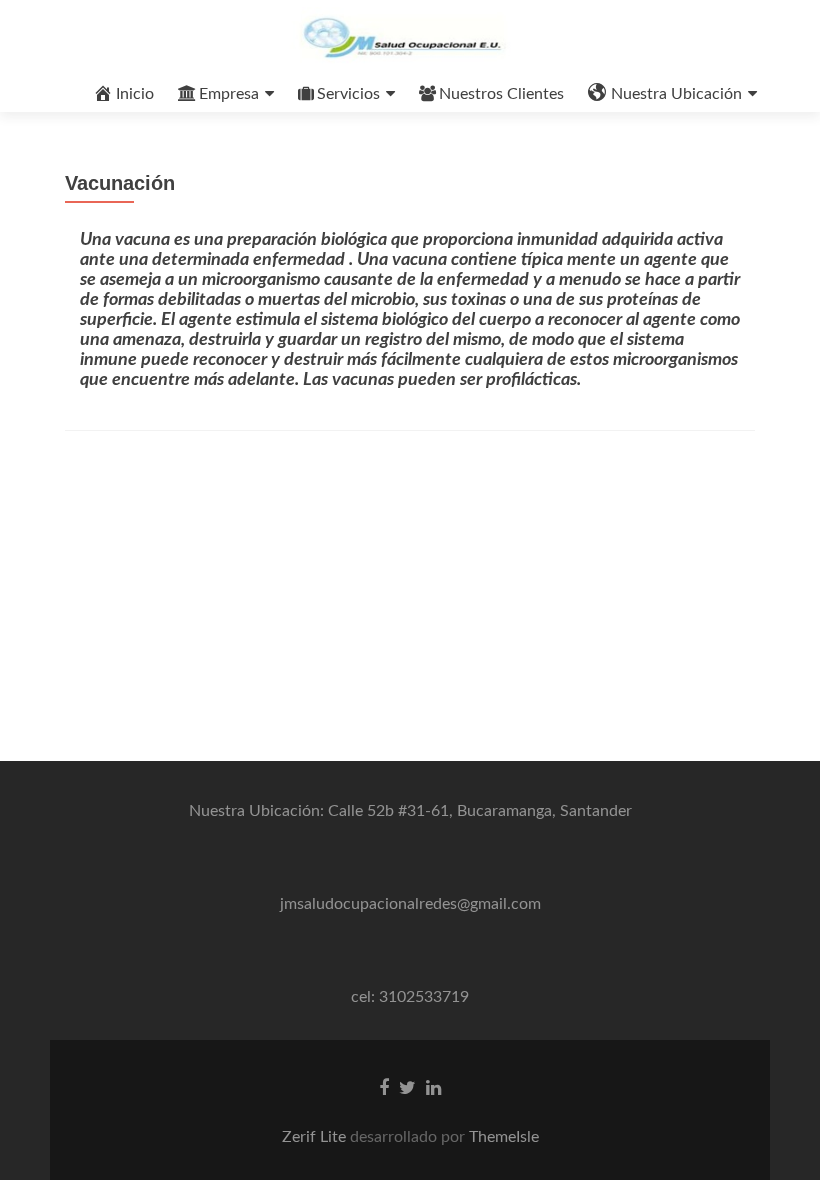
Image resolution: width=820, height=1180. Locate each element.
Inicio (135, 94)
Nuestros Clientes (501, 94)
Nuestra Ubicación (676, 94)
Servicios (348, 94)
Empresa (229, 94)
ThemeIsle (504, 1137)
